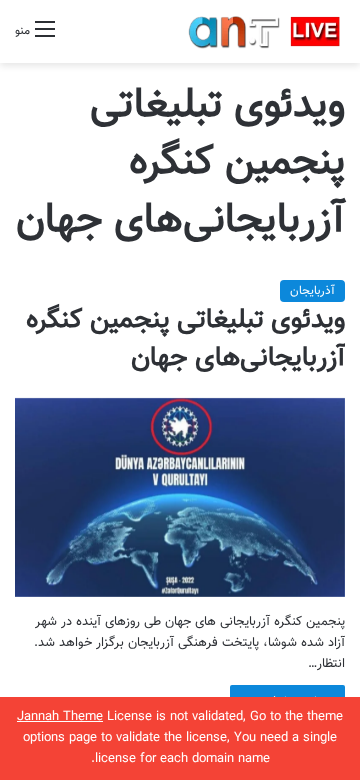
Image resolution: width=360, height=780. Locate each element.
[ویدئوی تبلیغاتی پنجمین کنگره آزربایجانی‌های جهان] (180, 497)
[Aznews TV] (265, 31)
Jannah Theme (60, 717)
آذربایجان (312, 291)
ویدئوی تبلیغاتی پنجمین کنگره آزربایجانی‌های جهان (185, 339)
